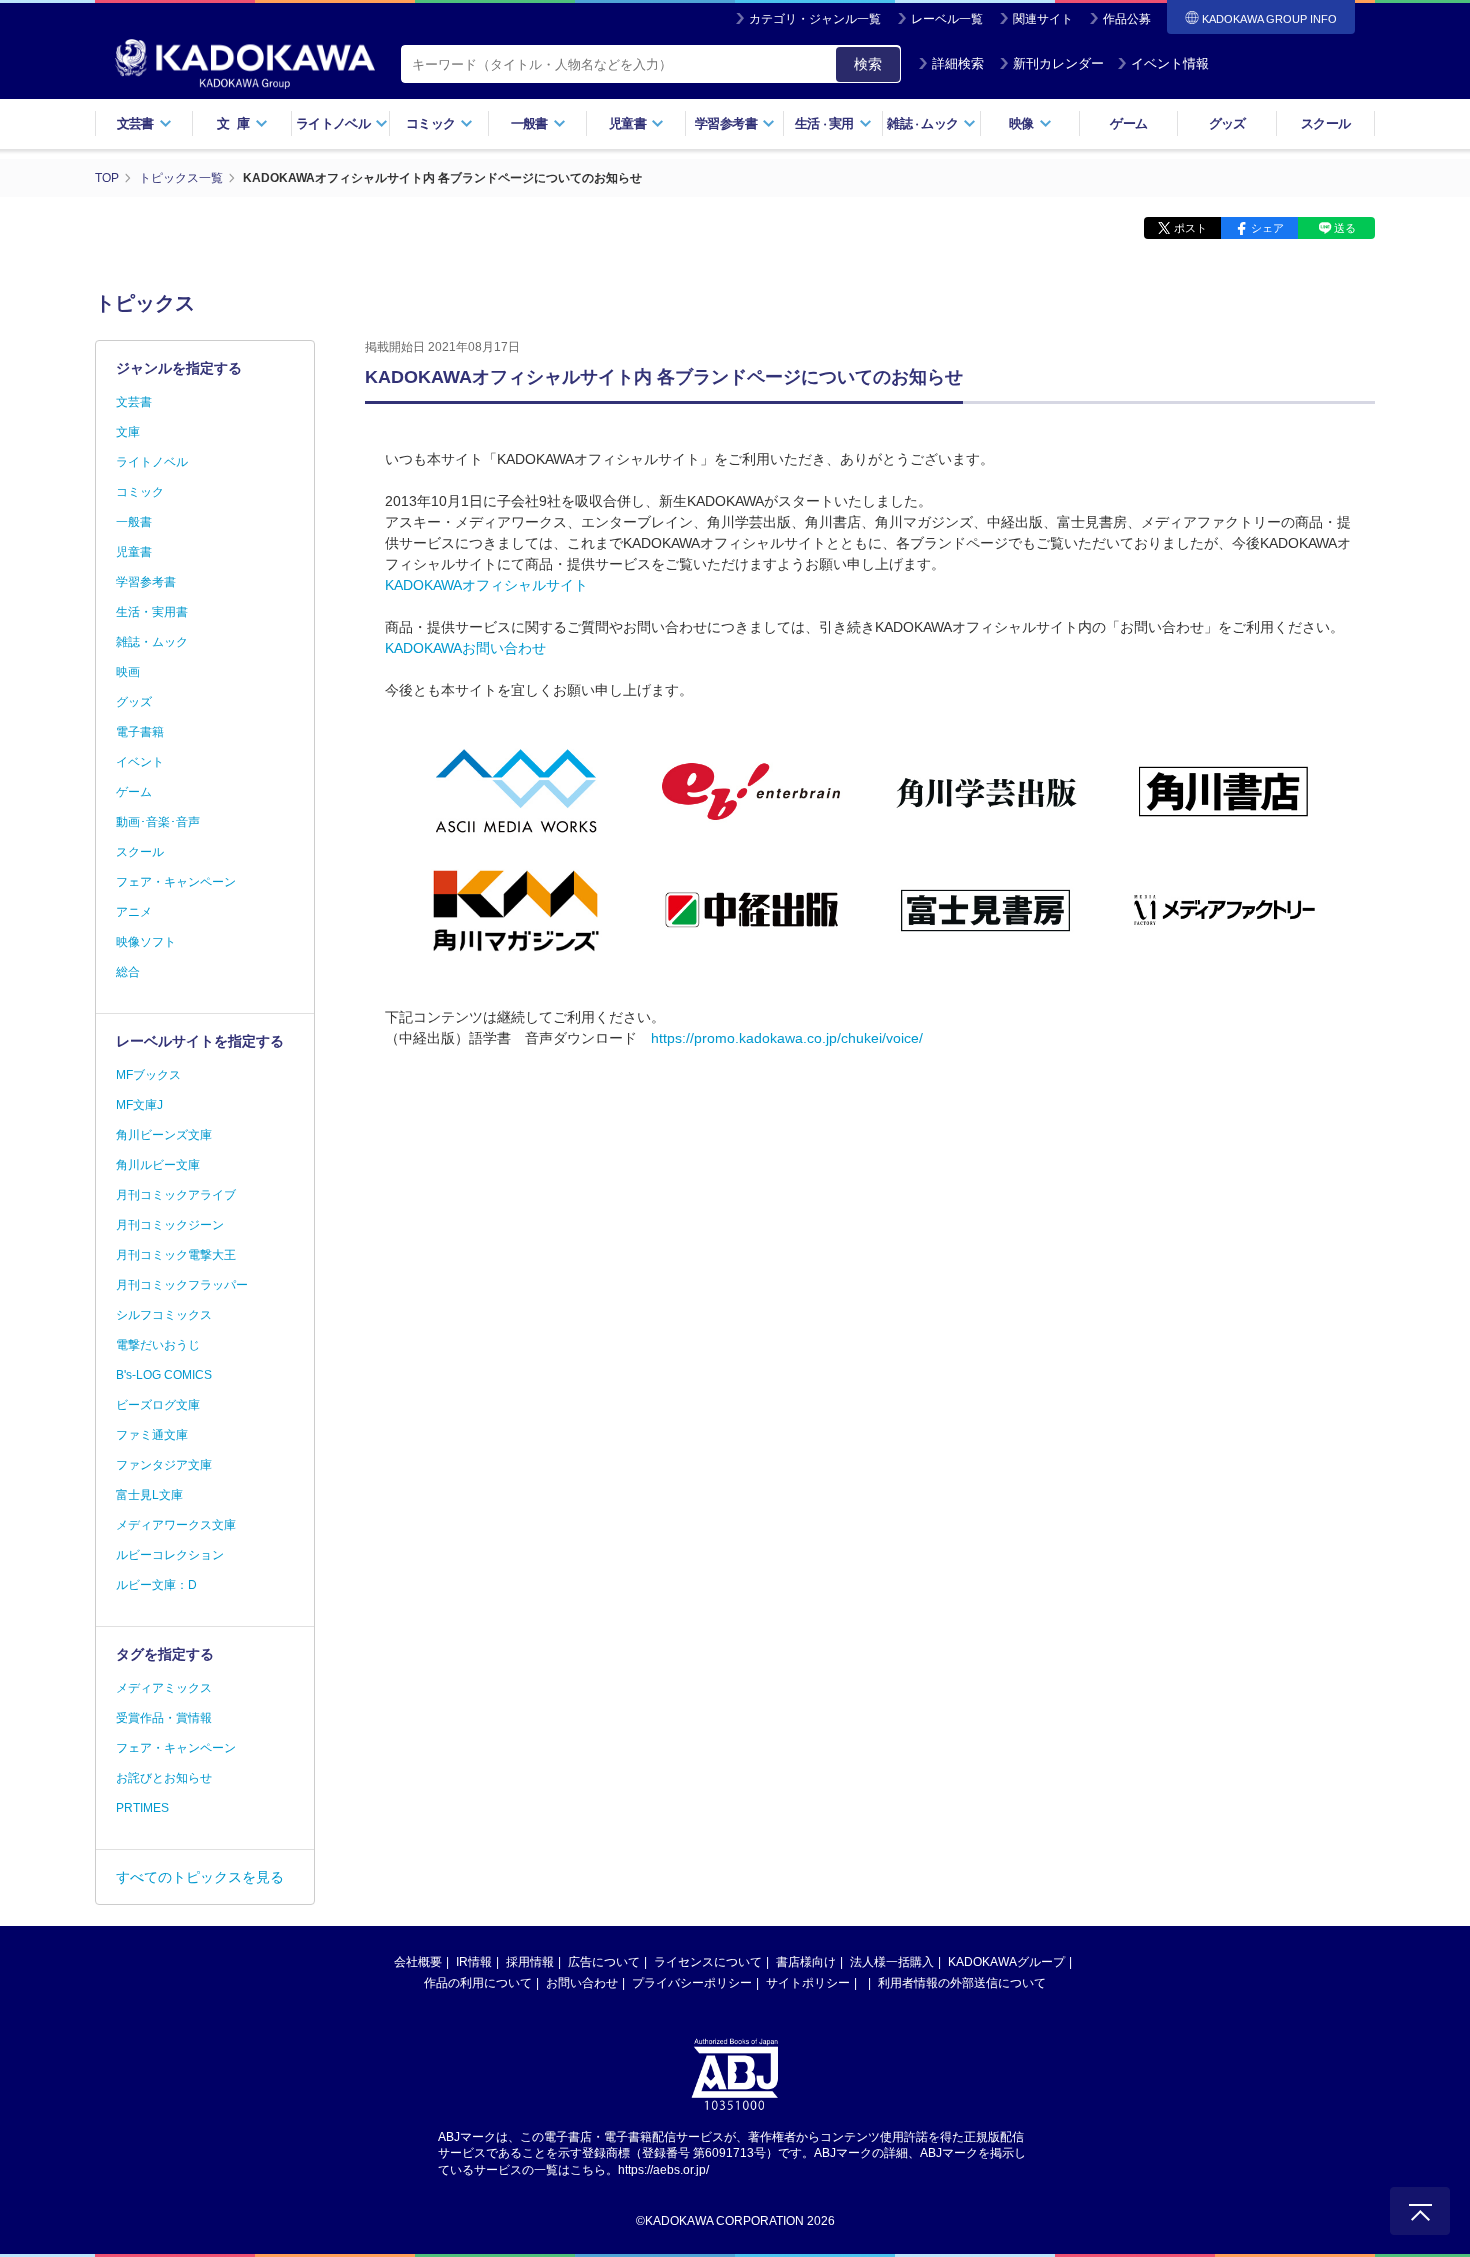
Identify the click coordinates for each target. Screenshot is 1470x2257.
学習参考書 (146, 582)
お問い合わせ (582, 1983)
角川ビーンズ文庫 (164, 1135)
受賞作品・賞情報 (164, 1718)
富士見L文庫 (149, 1495)
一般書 (134, 522)
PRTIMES (142, 1808)
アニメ (134, 912)
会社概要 (418, 1962)
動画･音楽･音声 (158, 822)
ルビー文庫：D (156, 1585)
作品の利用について (478, 1983)
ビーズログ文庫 (158, 1405)
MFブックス (148, 1075)
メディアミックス (164, 1688)
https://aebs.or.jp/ (663, 2170)
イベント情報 (1170, 63)
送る (1345, 228)
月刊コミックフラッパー (182, 1285)
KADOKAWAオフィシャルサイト (486, 585)
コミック (140, 492)
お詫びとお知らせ (164, 1778)
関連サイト (1043, 19)
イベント (140, 762)
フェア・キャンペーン (176, 882)
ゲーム (1128, 123)
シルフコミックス (164, 1315)
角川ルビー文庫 (158, 1165)
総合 (128, 972)
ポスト (1190, 228)
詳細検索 (958, 63)
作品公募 (1127, 19)
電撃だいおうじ (158, 1345)
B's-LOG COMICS (164, 1375)
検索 (868, 64)
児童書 (134, 552)
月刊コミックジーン (170, 1225)
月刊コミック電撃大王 (176, 1255)
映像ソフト (146, 942)
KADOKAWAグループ (1006, 1962)
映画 (128, 672)
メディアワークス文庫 (176, 1525)
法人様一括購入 (892, 1962)
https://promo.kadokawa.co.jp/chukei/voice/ (787, 1038)
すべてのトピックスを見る (200, 1877)
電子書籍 (140, 732)
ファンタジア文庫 (164, 1465)
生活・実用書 (152, 612)
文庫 (128, 432)
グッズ (1227, 123)
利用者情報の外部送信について (962, 1983)
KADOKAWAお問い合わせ (465, 648)
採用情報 (530, 1962)
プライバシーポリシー (692, 1983)
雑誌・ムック (152, 642)
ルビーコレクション (170, 1555)
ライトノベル (152, 462)
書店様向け (806, 1962)
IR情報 (474, 1962)
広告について (604, 1962)
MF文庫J (139, 1105)
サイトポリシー (808, 1983)
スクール (1325, 123)
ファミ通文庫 (152, 1435)
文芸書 (134, 402)
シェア (1267, 228)
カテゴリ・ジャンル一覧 (815, 19)
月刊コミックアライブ (176, 1195)
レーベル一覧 (947, 19)
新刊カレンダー (1058, 63)
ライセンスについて (708, 1962)
